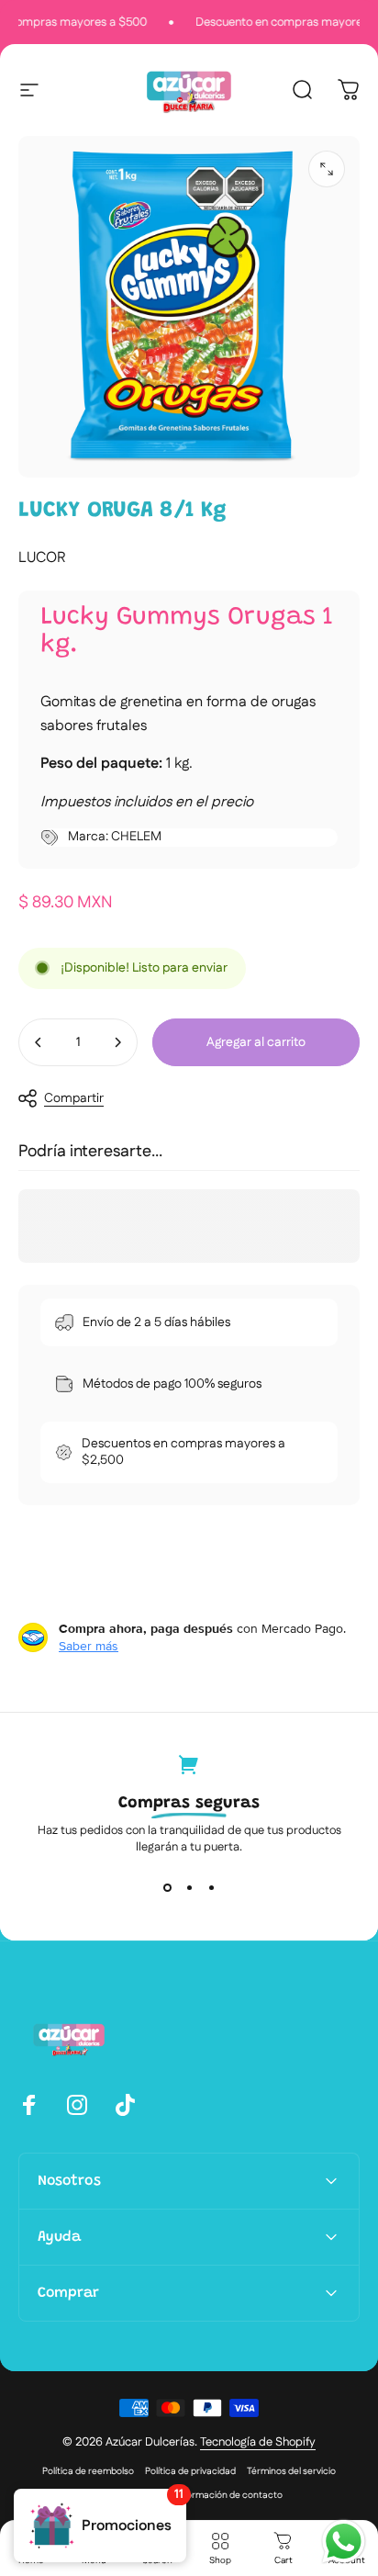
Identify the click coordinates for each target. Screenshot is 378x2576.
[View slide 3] (211, 1888)
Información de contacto (229, 2495)
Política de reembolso (88, 2471)
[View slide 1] (167, 1888)
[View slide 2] (189, 1888)
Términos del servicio (291, 2471)
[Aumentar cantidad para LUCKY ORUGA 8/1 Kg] (117, 1042)
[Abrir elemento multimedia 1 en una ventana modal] (327, 169)
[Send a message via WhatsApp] (344, 2542)
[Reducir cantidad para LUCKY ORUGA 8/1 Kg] (39, 1042)
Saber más (89, 1646)
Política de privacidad (190, 2471)
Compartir (74, 1098)
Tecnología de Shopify (258, 2442)
